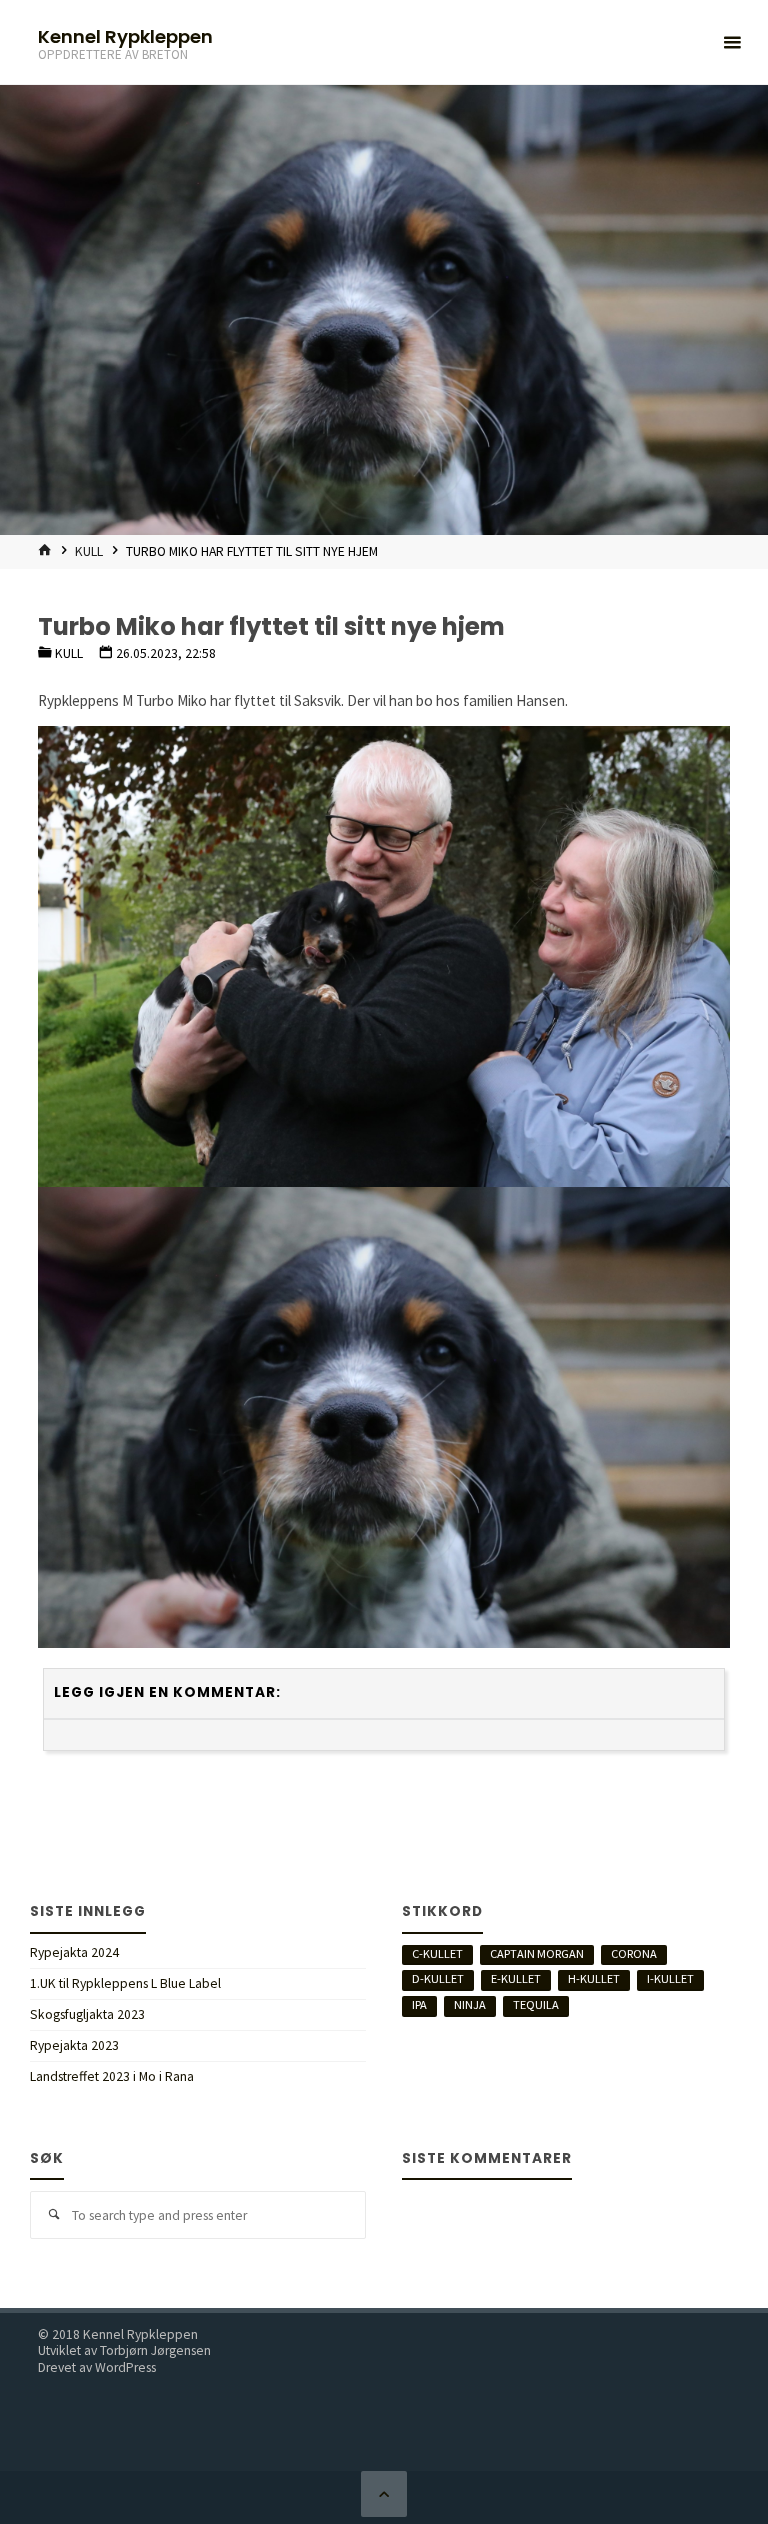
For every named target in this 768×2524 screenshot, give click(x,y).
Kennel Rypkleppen (125, 35)
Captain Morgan (537, 1953)
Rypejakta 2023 (74, 2045)
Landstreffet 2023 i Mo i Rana (112, 2076)
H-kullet (594, 1978)
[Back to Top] (384, 2494)
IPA (419, 2004)
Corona (634, 1953)
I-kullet (670, 1978)
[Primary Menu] (732, 42)
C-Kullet (437, 1953)
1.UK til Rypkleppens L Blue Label (125, 1983)
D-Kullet (438, 1978)
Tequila (536, 2004)
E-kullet (516, 1978)
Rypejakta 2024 (74, 1952)
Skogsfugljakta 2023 (87, 2014)
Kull (89, 551)
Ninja (470, 2004)
